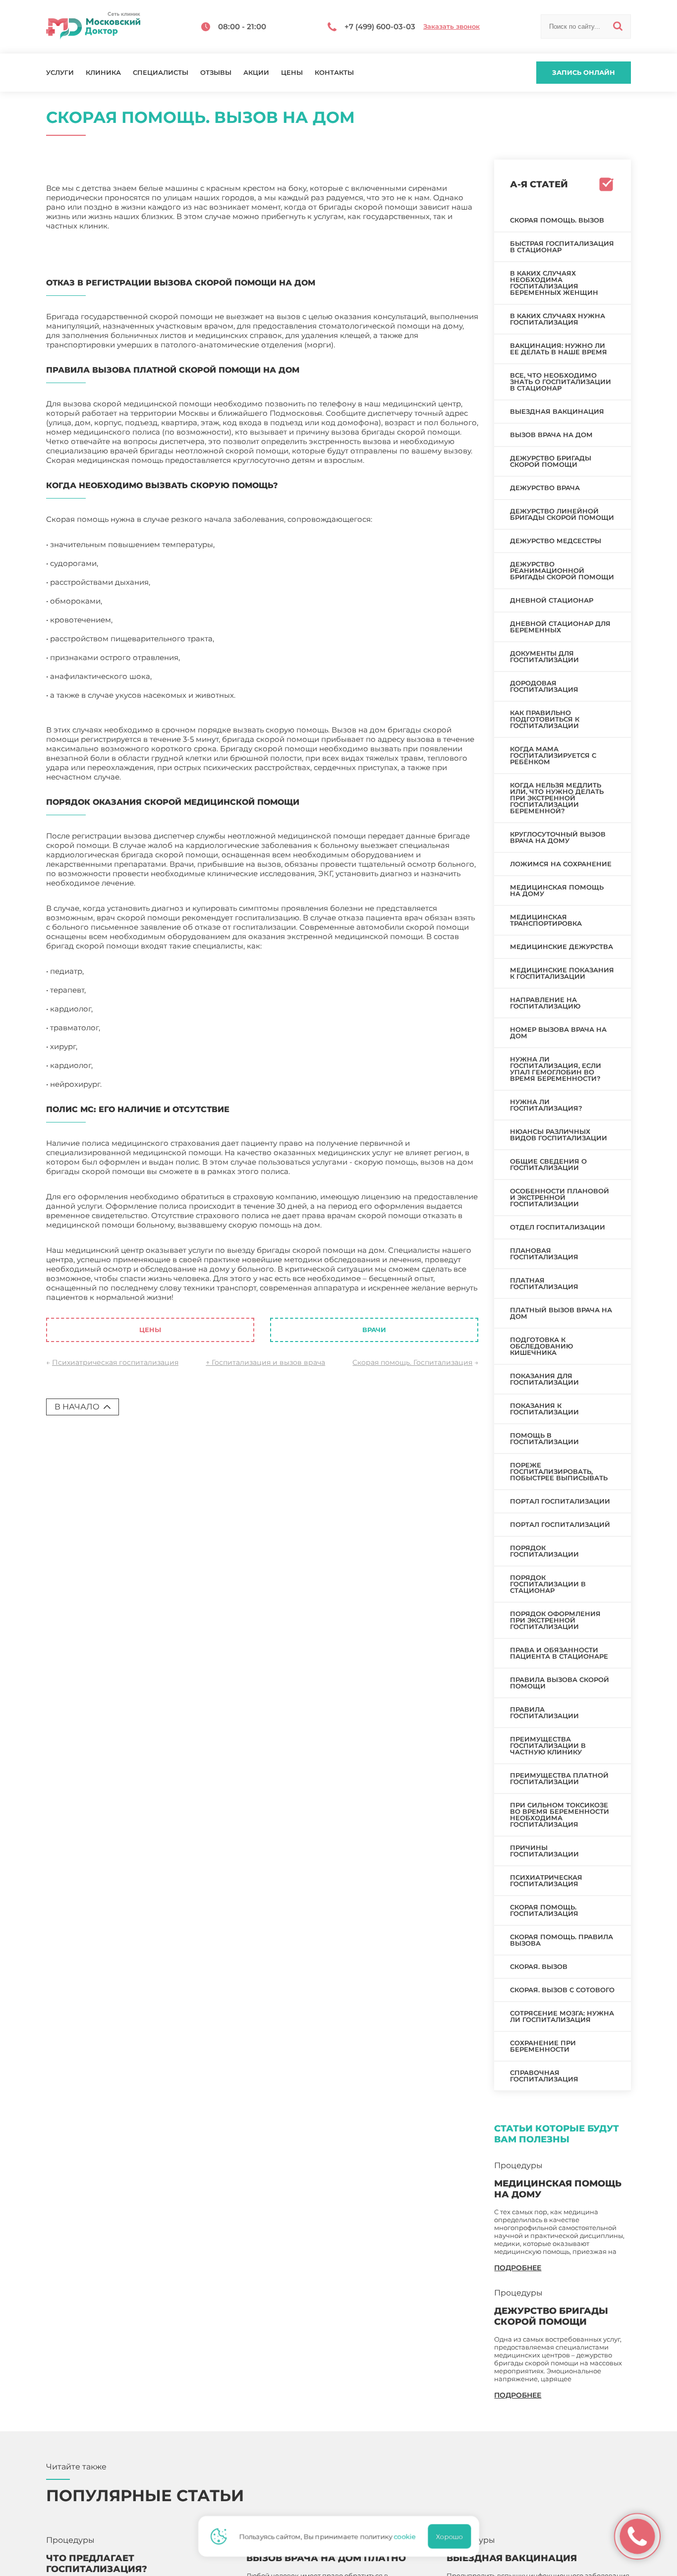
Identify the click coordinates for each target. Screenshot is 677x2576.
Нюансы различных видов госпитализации (559, 1135)
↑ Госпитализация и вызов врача (265, 1362)
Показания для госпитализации (544, 1379)
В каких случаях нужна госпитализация (558, 319)
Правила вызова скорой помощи (560, 1683)
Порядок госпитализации (544, 1551)
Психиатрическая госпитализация (115, 1362)
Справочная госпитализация (544, 2076)
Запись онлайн (584, 72)
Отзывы (216, 73)
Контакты (334, 73)
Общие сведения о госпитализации (548, 1164)
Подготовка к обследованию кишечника (541, 1346)
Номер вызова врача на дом (558, 1033)
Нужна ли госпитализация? (546, 1105)
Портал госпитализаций (560, 1524)
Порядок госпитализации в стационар (548, 1584)
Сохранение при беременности (543, 2046)
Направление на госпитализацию (545, 1003)
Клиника (103, 73)
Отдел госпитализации (558, 1227)
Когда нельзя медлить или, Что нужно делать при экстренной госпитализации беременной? (557, 798)
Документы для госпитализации (544, 656)
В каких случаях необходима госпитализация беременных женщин (554, 283)
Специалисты (161, 73)
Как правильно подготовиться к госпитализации (545, 719)
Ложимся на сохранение (561, 864)
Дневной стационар (552, 600)
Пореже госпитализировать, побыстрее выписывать (559, 1471)
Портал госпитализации (560, 1501)
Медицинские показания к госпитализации (562, 973)
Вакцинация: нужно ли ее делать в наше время (559, 349)
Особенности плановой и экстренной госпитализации (560, 1197)
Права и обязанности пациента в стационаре (559, 1653)
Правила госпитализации (544, 1712)
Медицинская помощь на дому (557, 890)
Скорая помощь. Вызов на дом (235, 1297)
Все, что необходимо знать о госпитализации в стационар (561, 382)
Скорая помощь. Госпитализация (412, 1362)
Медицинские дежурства (562, 947)
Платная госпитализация (544, 1283)
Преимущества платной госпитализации (559, 1778)
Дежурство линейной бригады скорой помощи (562, 514)
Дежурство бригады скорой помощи (551, 461)
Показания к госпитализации (544, 1409)
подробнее (518, 2268)
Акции (256, 73)
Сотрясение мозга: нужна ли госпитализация (562, 2016)
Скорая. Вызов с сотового (562, 1990)
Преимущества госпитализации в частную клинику (548, 1745)
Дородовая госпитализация (544, 686)
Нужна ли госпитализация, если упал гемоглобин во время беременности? (556, 1069)
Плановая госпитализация (544, 1254)
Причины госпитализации (544, 1851)
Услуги (60, 73)
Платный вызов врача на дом (561, 1313)
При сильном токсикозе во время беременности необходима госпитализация (560, 1815)
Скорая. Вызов (539, 1966)
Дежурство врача (545, 488)
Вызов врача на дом (551, 435)
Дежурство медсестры (556, 541)
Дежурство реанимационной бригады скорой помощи (562, 570)
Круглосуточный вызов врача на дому (558, 837)
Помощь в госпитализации (544, 1438)
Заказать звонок (451, 27)
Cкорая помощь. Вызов (557, 220)
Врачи (374, 1330)
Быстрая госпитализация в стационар (562, 247)
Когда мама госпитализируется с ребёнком (553, 755)
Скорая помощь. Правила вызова (562, 1940)
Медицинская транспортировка (546, 920)
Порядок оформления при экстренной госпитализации (555, 1620)
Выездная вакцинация (557, 411)
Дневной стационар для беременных (560, 627)
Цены (292, 73)
